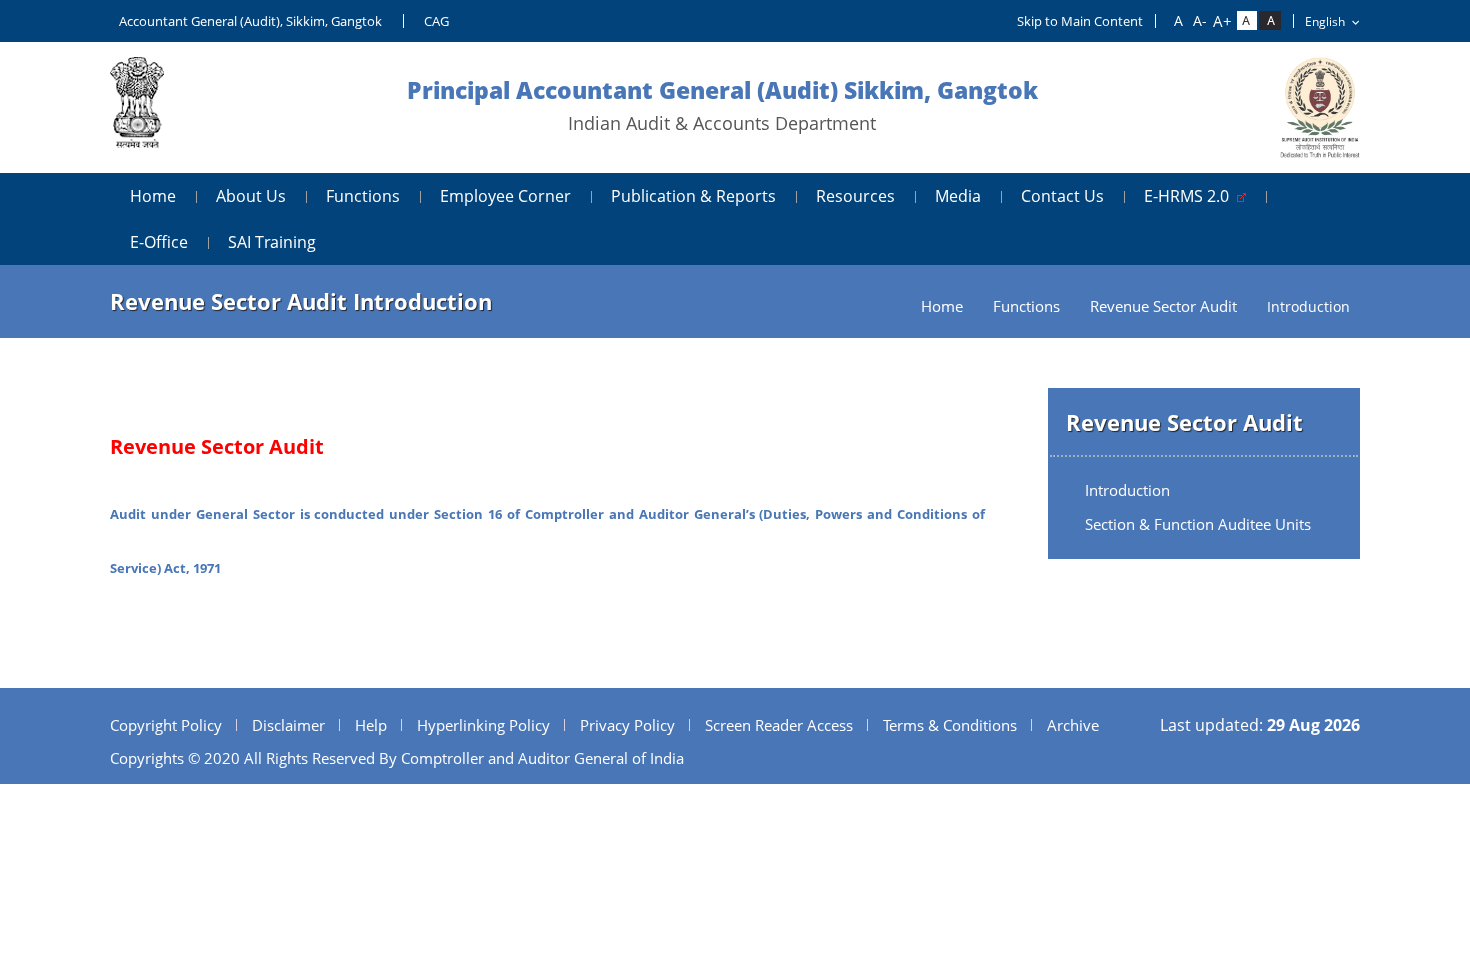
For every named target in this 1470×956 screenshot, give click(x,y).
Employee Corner (505, 196)
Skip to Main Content (1080, 21)
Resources (855, 196)
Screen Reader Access (779, 725)
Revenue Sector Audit (1163, 306)
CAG (436, 21)
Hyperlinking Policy (483, 725)
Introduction (1127, 490)
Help (371, 725)
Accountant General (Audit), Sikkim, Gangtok (250, 21)
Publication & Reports (693, 196)
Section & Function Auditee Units (1198, 524)
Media (958, 196)
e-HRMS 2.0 (1190, 196)
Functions (363, 196)
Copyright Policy (166, 725)
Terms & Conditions (950, 725)
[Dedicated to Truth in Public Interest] (137, 107)
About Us (251, 196)
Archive (1073, 725)
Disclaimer (288, 725)
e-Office (159, 242)
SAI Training (272, 242)
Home (153, 196)
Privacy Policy (627, 725)
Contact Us (1062, 196)
